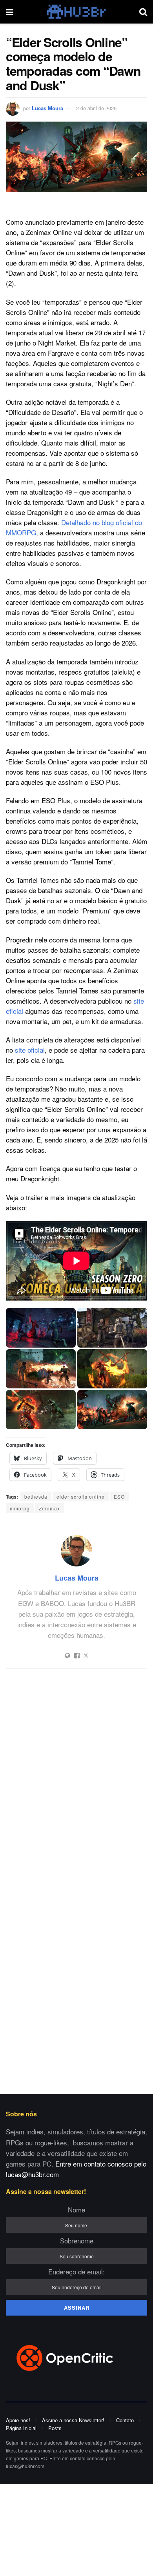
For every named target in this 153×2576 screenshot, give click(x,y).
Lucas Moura (47, 108)
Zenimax (49, 1508)
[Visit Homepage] (76, 12)
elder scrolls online (81, 1496)
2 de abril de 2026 (96, 108)
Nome (76, 2209)
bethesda (36, 1496)
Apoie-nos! (18, 2420)
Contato (125, 2420)
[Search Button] (143, 12)
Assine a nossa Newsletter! (73, 2420)
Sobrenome (77, 2240)
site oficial (30, 1050)
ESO (119, 1496)
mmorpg (20, 1508)
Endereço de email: (76, 2271)
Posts (55, 2428)
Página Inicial (21, 2428)
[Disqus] (76, 1779)
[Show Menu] (10, 12)
